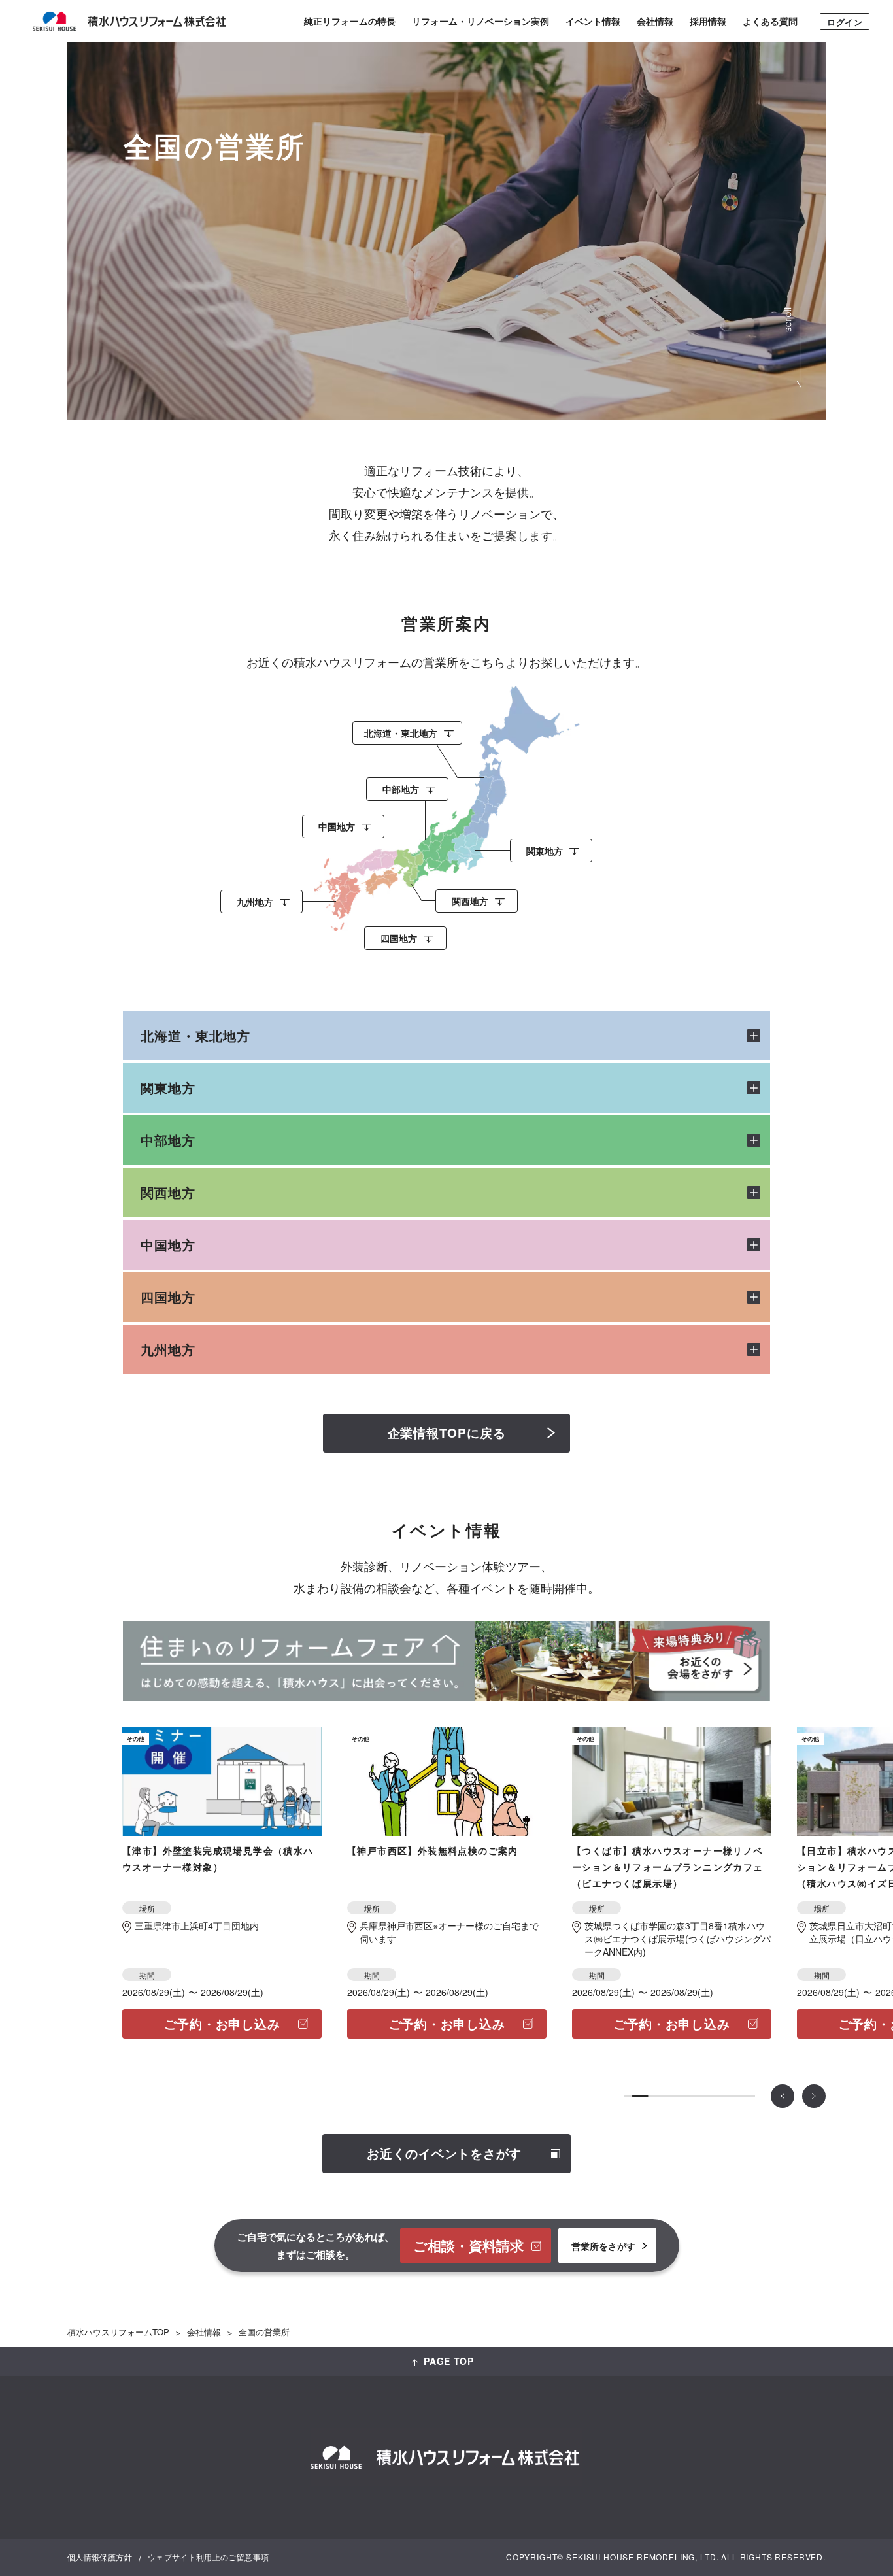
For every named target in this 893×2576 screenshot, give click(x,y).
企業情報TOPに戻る (447, 1433)
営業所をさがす (603, 2245)
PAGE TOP (449, 2361)
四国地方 (168, 1297)
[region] (446, 821)
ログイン (845, 22)
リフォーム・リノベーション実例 (480, 21)
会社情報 (655, 21)
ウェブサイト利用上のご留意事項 (208, 2557)
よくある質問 (770, 21)
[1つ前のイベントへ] (783, 2096)
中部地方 (168, 1140)
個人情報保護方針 (100, 2557)
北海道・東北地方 (195, 1035)
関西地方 (168, 1192)
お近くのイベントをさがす (444, 2153)
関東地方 (168, 1088)
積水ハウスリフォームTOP (118, 2332)
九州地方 (168, 1349)
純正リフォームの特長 (350, 21)
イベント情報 (593, 21)
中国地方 (168, 1245)
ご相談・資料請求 (468, 2245)
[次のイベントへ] (814, 2096)
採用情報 (708, 21)
